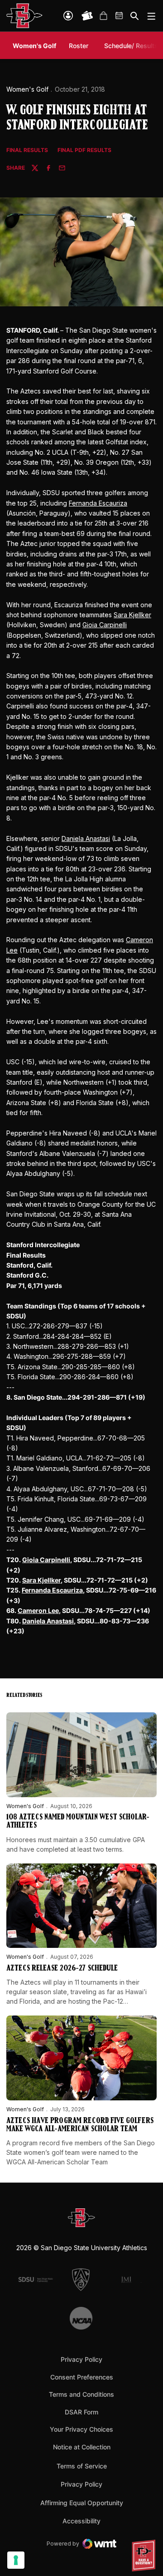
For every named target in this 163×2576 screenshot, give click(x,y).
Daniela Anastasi (86, 838)
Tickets (87, 16)
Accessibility (81, 2521)
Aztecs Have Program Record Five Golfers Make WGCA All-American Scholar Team (80, 2125)
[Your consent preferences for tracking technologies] (16, 2560)
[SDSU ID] (68, 16)
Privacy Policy (81, 2359)
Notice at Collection (82, 2447)
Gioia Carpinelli (105, 625)
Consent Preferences (82, 2377)
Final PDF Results (84, 150)
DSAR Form (81, 2412)
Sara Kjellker (132, 615)
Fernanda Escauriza (98, 503)
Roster (79, 46)
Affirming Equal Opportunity (82, 2503)
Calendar (120, 16)
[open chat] (145, 2556)
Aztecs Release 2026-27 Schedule (62, 1969)
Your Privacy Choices (81, 2429)
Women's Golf (27, 89)
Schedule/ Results (131, 46)
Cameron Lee (38, 1610)
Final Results (27, 150)
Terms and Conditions (81, 2394)
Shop (103, 16)
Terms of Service (82, 2466)
